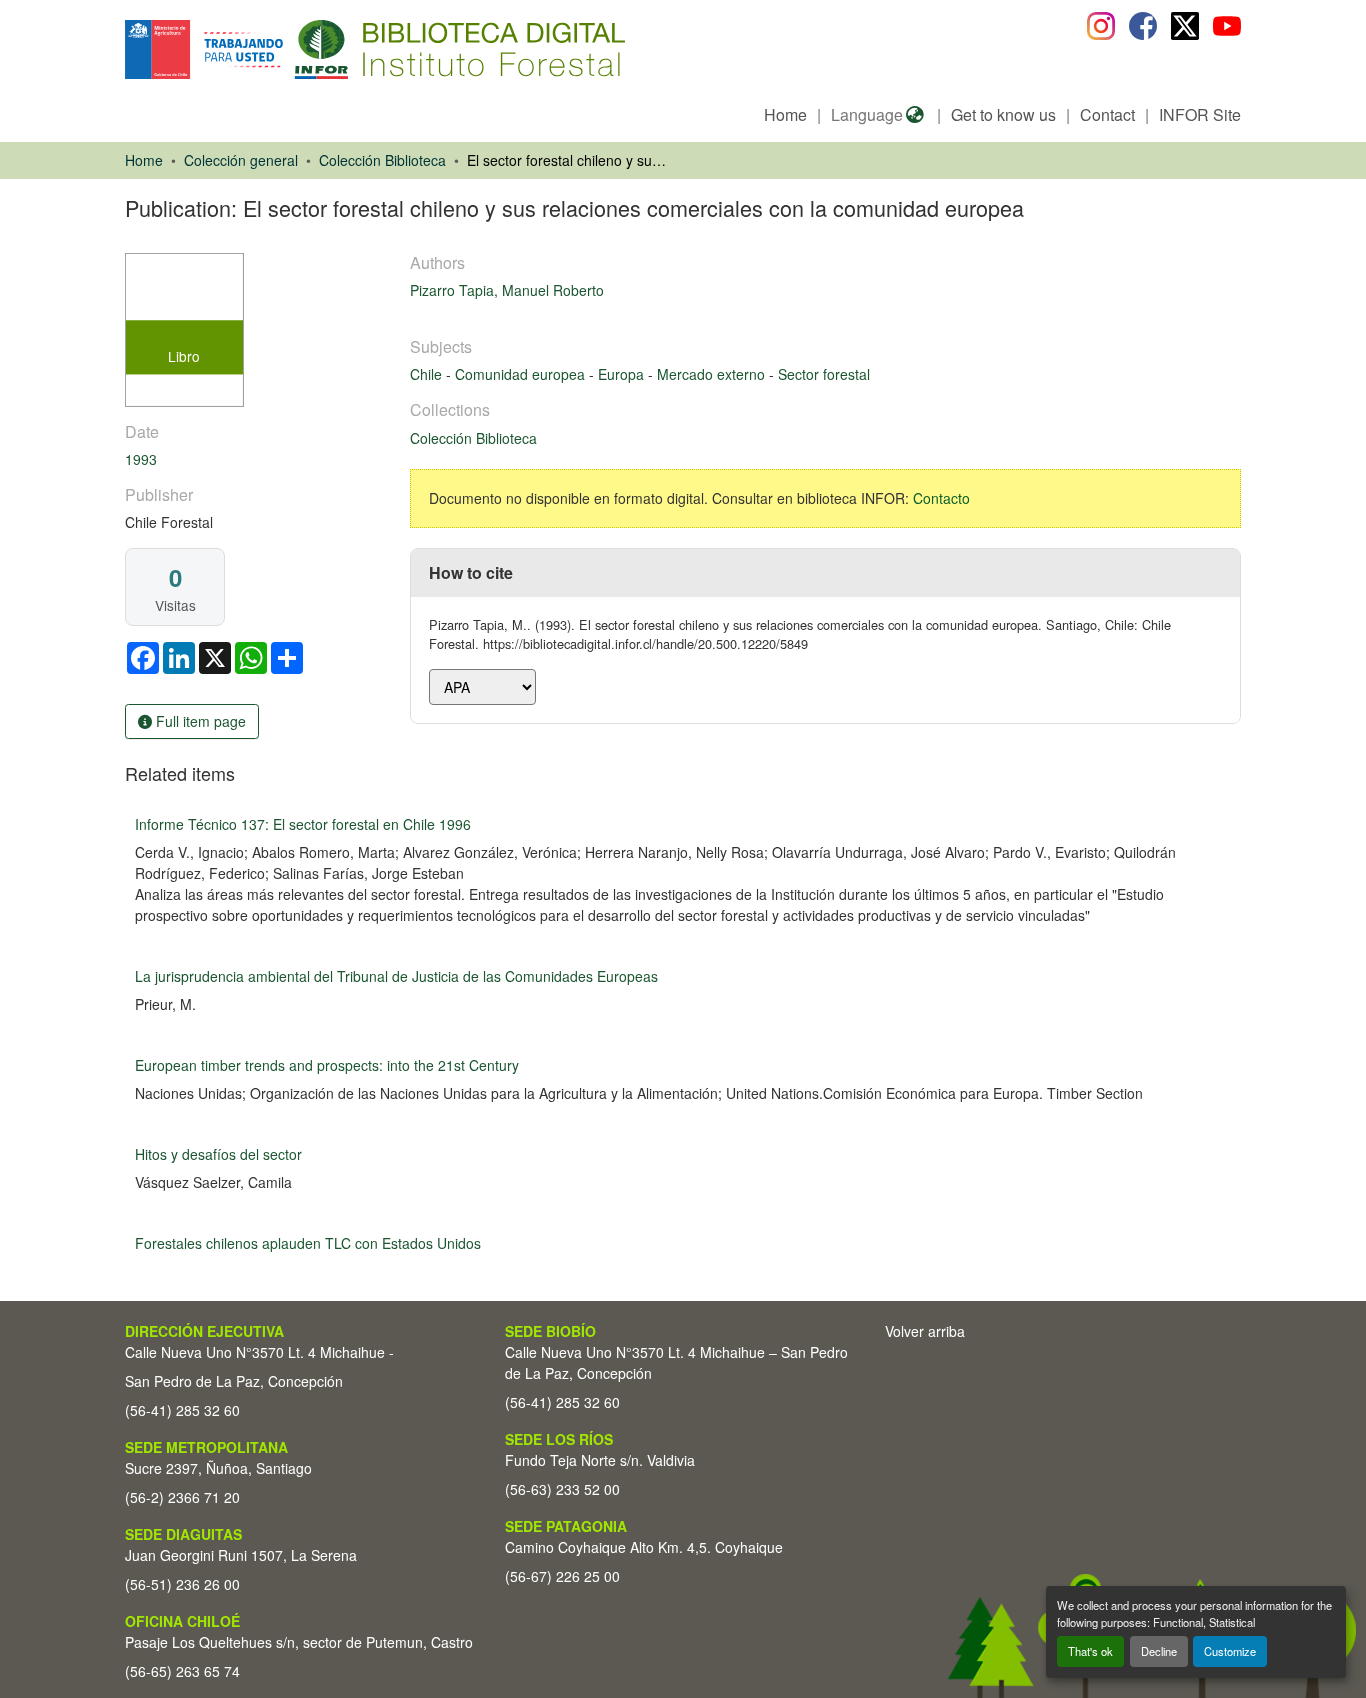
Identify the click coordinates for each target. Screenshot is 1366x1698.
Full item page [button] (199, 721)
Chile (428, 374)
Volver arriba (925, 1331)
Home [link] (144, 160)
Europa (623, 374)
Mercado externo (713, 374)
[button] (288, 49)
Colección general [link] (241, 160)
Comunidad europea (522, 374)
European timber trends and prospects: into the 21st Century (327, 1065)
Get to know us (1003, 114)
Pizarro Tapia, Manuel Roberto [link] (507, 290)
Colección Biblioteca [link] (382, 160)
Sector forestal (824, 374)
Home (785, 114)
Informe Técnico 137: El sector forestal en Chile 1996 (303, 824)
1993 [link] (141, 459)
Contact (1107, 114)
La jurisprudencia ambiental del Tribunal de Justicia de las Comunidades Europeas (396, 976)
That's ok (1090, 1651)
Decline (1159, 1651)
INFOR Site (1200, 114)
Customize (1230, 1651)
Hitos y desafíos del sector (218, 1154)
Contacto (941, 498)
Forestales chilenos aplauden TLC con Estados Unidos (308, 1243)
